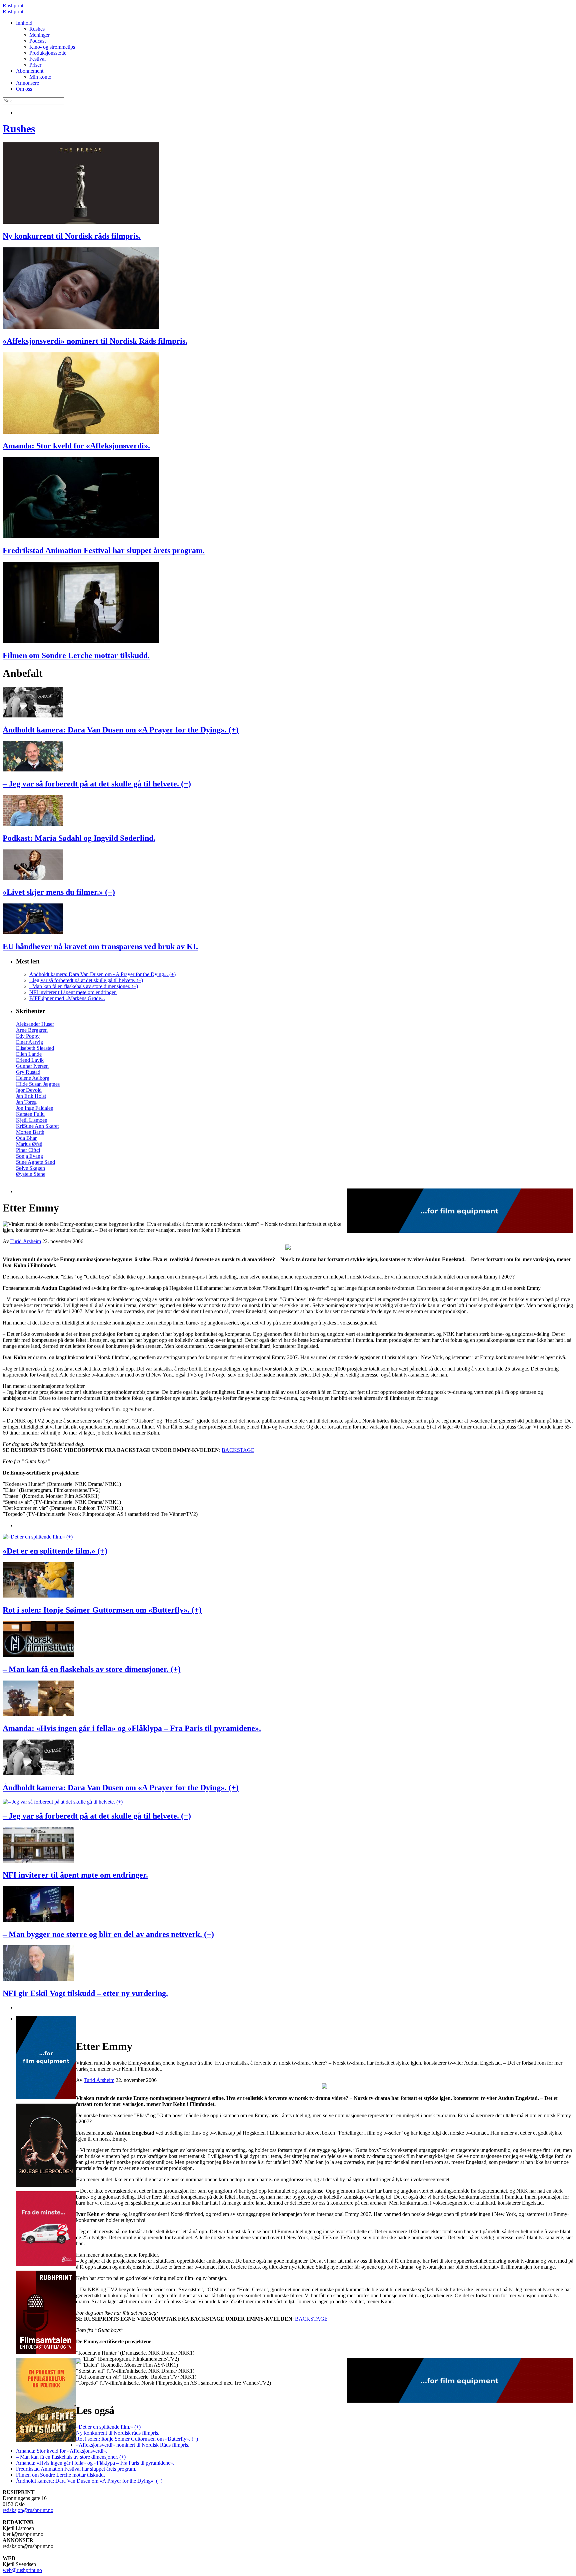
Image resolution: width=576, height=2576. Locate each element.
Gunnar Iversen (32, 1066)
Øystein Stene (31, 1174)
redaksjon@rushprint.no (28, 2510)
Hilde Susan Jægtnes (38, 1084)
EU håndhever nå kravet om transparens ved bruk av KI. (100, 946)
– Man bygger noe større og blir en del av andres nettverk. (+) (108, 1934)
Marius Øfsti (29, 1144)
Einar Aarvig (29, 1042)
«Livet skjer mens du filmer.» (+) (59, 892)
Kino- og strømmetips (52, 47)
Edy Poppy (28, 1036)
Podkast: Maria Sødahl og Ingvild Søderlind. (79, 838)
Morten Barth (30, 1132)
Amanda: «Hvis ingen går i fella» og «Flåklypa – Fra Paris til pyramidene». (132, 1728)
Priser (35, 65)
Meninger (39, 35)
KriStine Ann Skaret (37, 1126)
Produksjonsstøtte (48, 53)
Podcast (37, 41)
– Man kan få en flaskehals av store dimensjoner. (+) (92, 1669)
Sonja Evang (29, 1156)
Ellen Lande (29, 1054)
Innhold (24, 23)
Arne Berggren (32, 1030)
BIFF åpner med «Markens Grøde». (67, 998)
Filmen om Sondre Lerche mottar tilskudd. (76, 655)
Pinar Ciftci (28, 1150)
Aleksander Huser (35, 1024)
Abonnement (30, 71)
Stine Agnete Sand (35, 1162)
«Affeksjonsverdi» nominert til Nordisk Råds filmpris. (95, 341)
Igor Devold (29, 1090)
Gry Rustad (28, 1072)
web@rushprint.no (22, 2570)
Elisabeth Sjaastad (35, 1048)
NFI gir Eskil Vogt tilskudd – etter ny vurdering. (85, 1993)
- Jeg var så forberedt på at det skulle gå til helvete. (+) (86, 980)
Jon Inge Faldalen (35, 1108)
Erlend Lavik (30, 1060)
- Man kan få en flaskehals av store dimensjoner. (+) (84, 986)
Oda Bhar (26, 1138)
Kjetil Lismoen (32, 1120)
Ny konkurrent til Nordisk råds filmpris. (72, 236)
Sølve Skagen (30, 1168)
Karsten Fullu (30, 1114)
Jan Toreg (26, 1102)
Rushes (37, 29)
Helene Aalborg (33, 1078)
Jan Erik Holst (31, 1096)
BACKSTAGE (238, 1450)
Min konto (40, 77)
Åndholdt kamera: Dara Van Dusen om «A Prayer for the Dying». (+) (121, 730)
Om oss (24, 89)
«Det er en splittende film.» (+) (55, 1551)
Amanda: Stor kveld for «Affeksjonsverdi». (76, 446)
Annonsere (27, 83)
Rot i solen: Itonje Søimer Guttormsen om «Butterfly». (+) (102, 1610)
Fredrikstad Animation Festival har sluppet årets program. (104, 550)
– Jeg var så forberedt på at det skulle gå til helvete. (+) (97, 784)
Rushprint (13, 6)
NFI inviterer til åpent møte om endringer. (73, 992)
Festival (37, 59)
